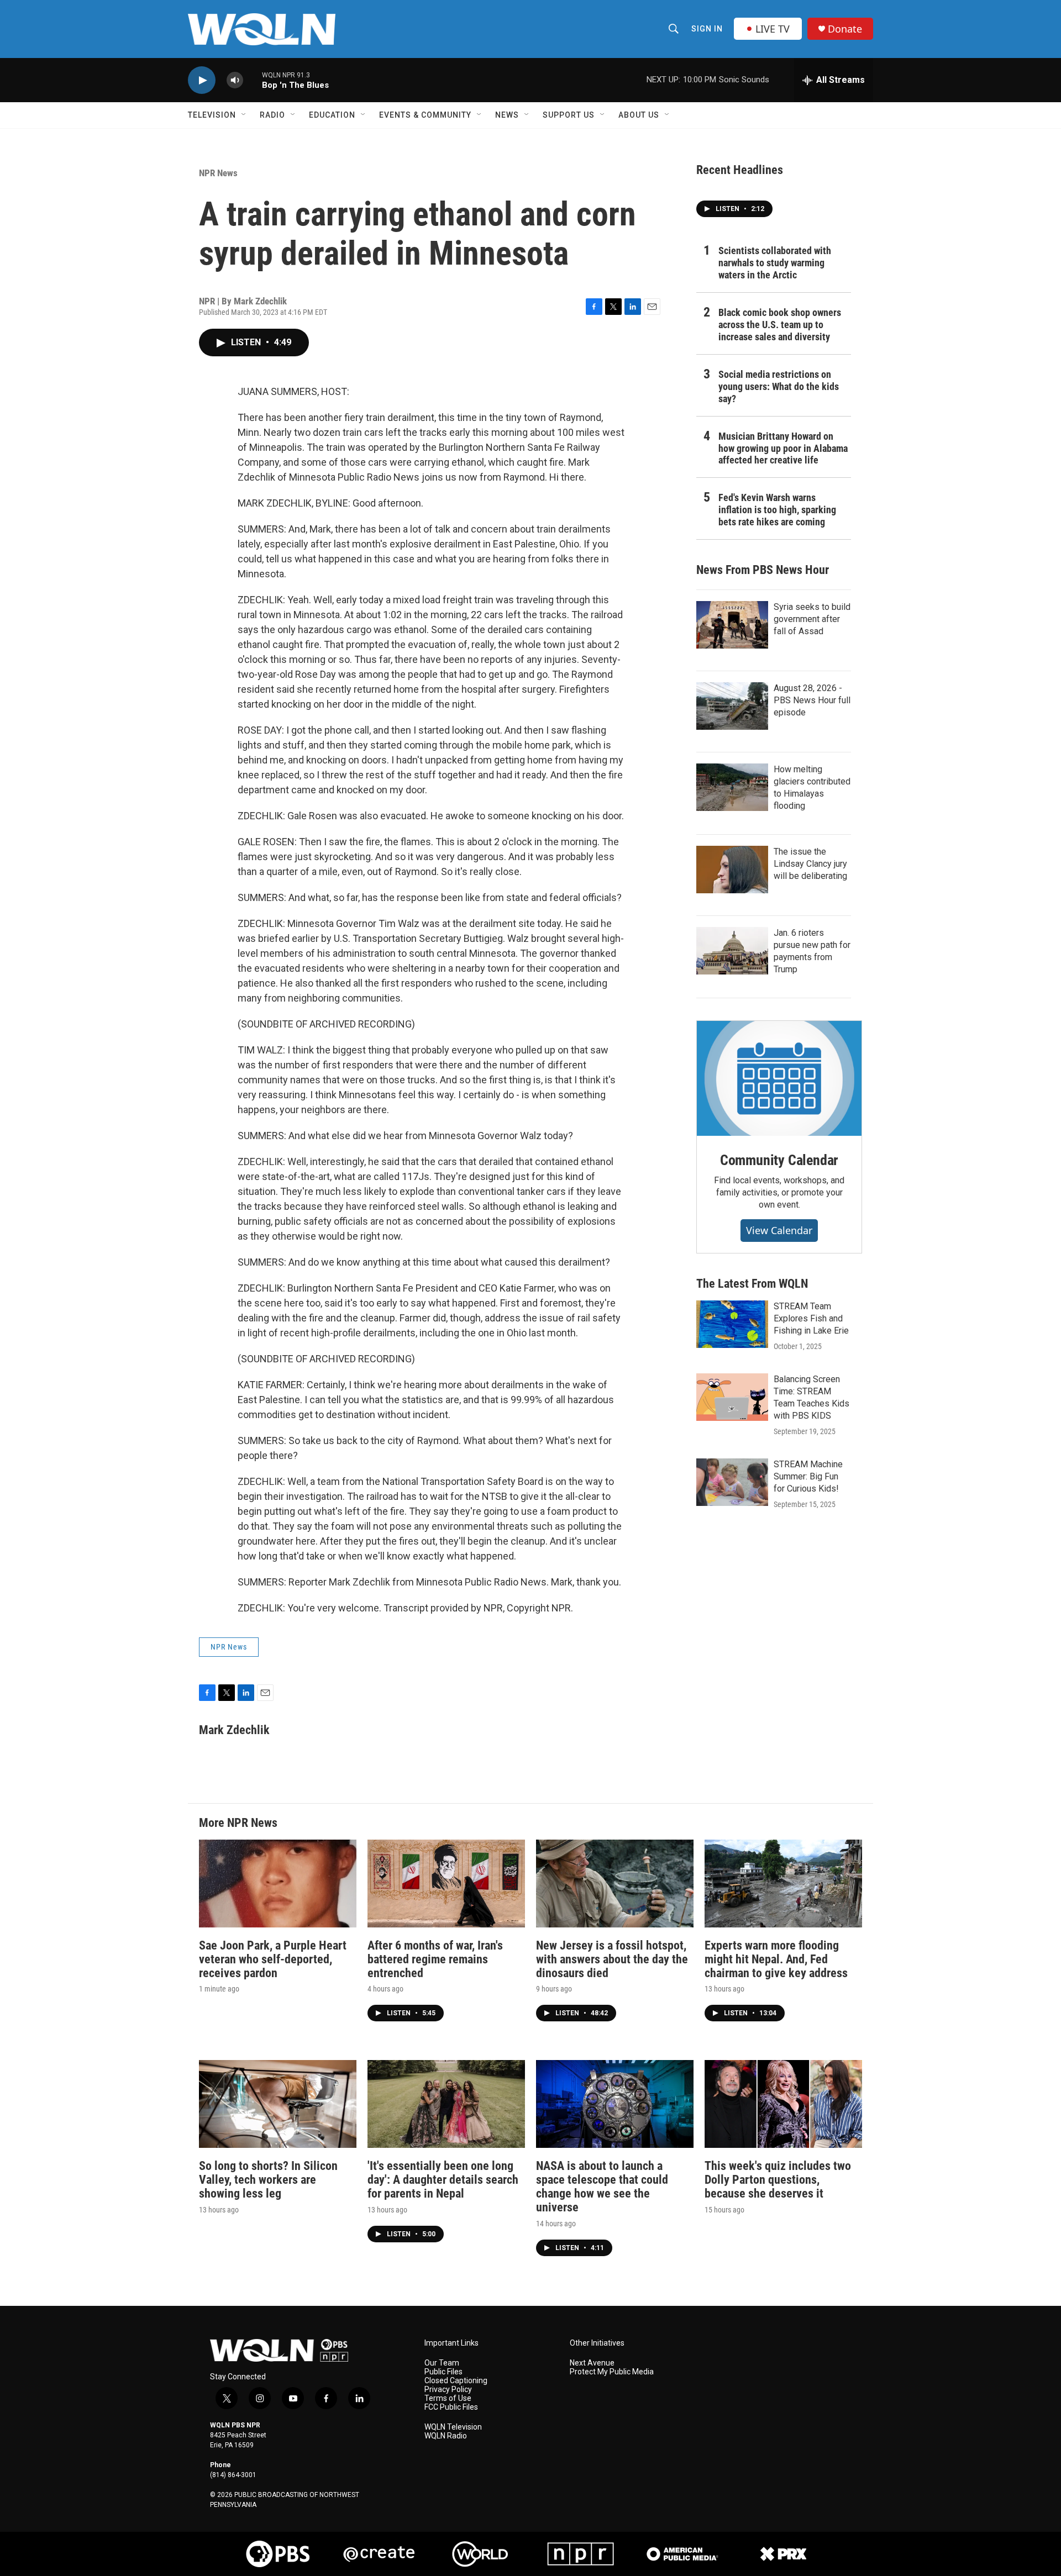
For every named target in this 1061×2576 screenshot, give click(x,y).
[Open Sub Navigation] (244, 115)
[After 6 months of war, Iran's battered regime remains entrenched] (446, 1884)
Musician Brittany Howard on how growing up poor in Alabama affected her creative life (783, 448)
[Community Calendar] (779, 1078)
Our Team (442, 2363)
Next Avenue (592, 2363)
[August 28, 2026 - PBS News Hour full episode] (732, 706)
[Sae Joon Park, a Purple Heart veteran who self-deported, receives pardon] (278, 1884)
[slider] (253, 80)
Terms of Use (448, 2398)
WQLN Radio (446, 2436)
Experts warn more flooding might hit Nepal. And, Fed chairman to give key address (776, 1959)
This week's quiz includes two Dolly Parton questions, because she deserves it (778, 2180)
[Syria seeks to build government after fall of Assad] (732, 625)
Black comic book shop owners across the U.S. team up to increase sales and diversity (780, 325)
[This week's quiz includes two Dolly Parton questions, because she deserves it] (783, 2104)
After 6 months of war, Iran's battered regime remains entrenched (435, 1959)
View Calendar (779, 1230)
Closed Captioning (456, 2381)
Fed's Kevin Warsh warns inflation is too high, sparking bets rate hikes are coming (777, 510)
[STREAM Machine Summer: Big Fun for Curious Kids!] (732, 1482)
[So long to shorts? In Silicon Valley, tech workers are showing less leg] (278, 2104)
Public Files (443, 2372)
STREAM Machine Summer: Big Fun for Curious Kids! (808, 1476)
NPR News (218, 173)
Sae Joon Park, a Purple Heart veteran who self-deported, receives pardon (273, 1959)
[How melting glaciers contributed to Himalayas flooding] (732, 787)
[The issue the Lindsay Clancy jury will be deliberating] (732, 870)
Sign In (707, 29)
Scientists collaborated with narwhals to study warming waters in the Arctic (775, 263)
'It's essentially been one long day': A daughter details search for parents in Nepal (443, 2180)
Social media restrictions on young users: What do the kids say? (779, 386)
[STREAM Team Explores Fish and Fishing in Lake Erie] (732, 1324)
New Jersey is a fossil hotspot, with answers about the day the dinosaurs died (612, 1959)
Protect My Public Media (612, 2372)
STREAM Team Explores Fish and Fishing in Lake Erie (811, 1318)
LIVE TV (773, 29)
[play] (202, 80)
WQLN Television (453, 2427)
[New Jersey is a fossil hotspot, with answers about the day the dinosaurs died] (615, 1884)
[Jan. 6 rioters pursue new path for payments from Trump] (732, 951)
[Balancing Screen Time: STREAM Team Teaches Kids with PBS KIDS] (732, 1397)
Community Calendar (779, 1160)
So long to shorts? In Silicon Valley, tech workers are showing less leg (268, 2180)
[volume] (235, 80)
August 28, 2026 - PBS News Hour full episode (812, 700)
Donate (845, 29)
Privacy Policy (448, 2390)
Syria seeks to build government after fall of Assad (812, 619)
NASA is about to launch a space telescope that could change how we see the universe (602, 2187)
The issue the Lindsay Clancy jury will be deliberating (810, 864)
